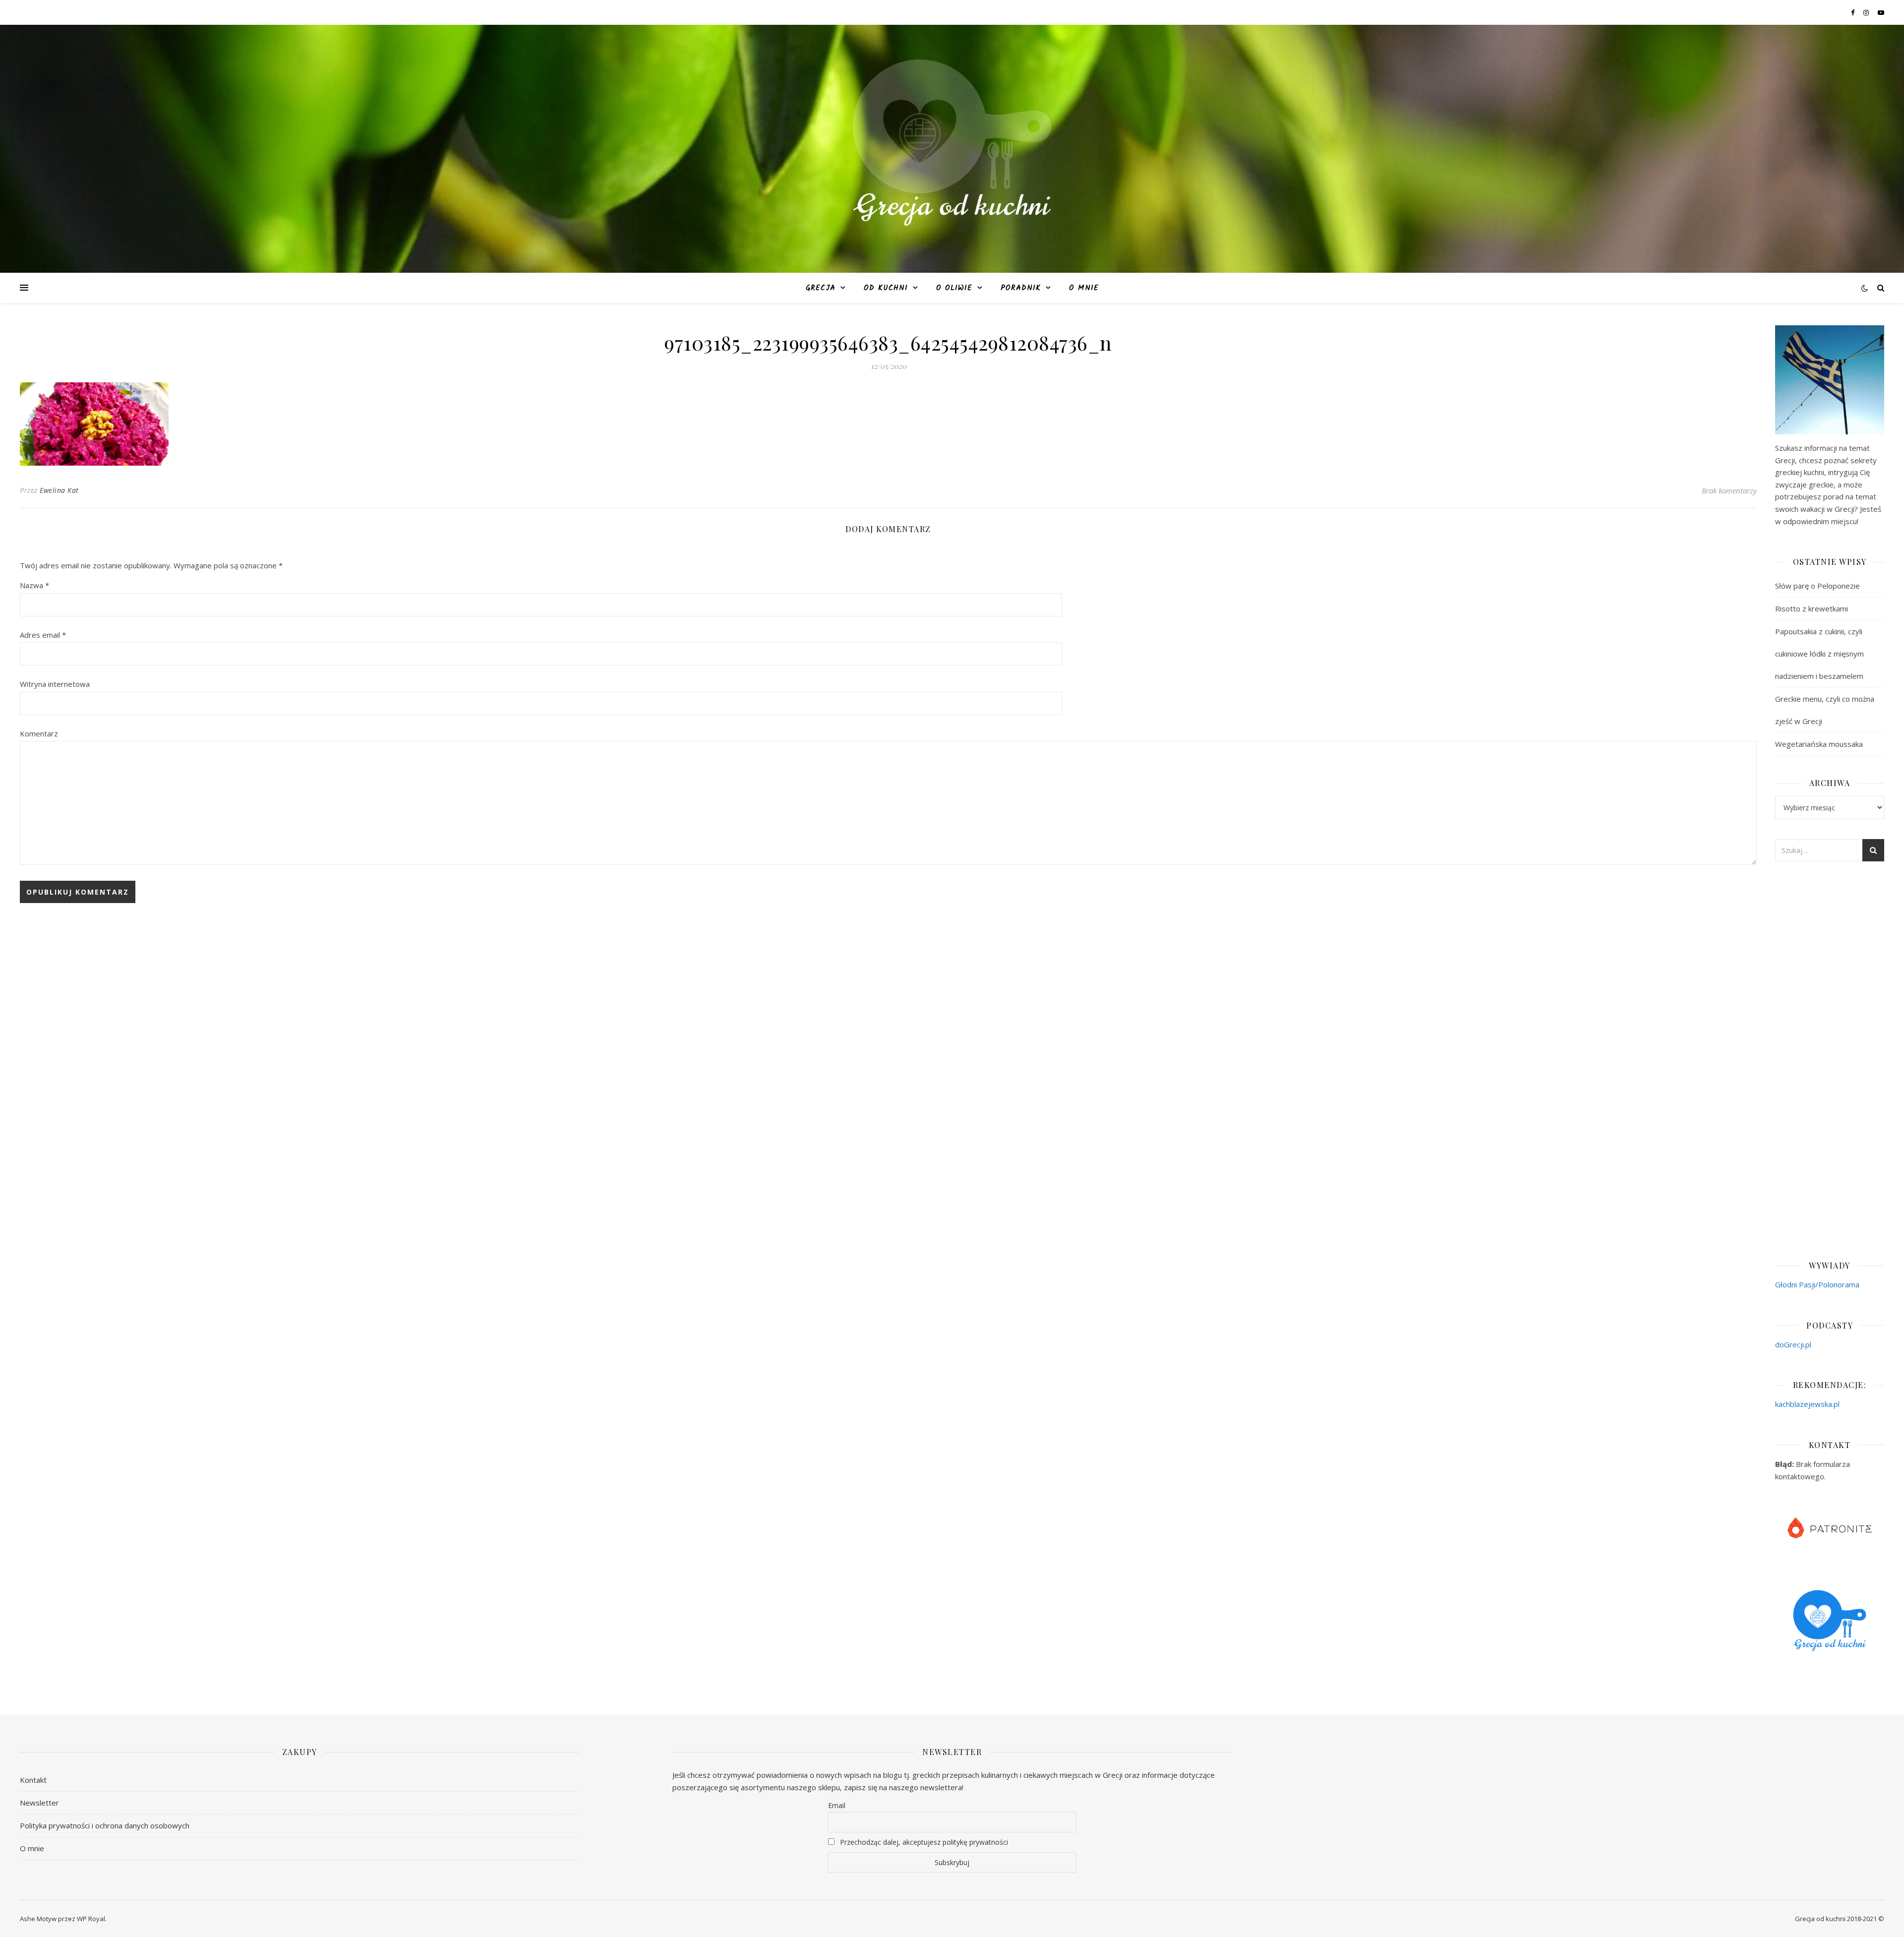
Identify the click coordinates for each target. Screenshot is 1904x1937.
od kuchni (886, 288)
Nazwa (34, 585)
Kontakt (33, 1780)
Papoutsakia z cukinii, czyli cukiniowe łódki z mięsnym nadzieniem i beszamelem (1819, 654)
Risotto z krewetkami (1812, 608)
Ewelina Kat (59, 490)
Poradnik (1021, 288)
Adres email (43, 635)
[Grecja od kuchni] (952, 143)
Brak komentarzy (1729, 490)
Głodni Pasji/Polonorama (1817, 1284)
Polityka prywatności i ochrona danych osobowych (105, 1825)
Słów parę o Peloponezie (1817, 586)
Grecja (821, 288)
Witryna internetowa (55, 684)
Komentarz (39, 733)
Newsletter (39, 1803)
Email (837, 1805)
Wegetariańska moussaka (1819, 744)
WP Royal (91, 1919)
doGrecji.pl (1793, 1344)
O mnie (1084, 288)
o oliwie (954, 288)
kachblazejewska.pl (1807, 1404)
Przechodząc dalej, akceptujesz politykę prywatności (923, 1842)
